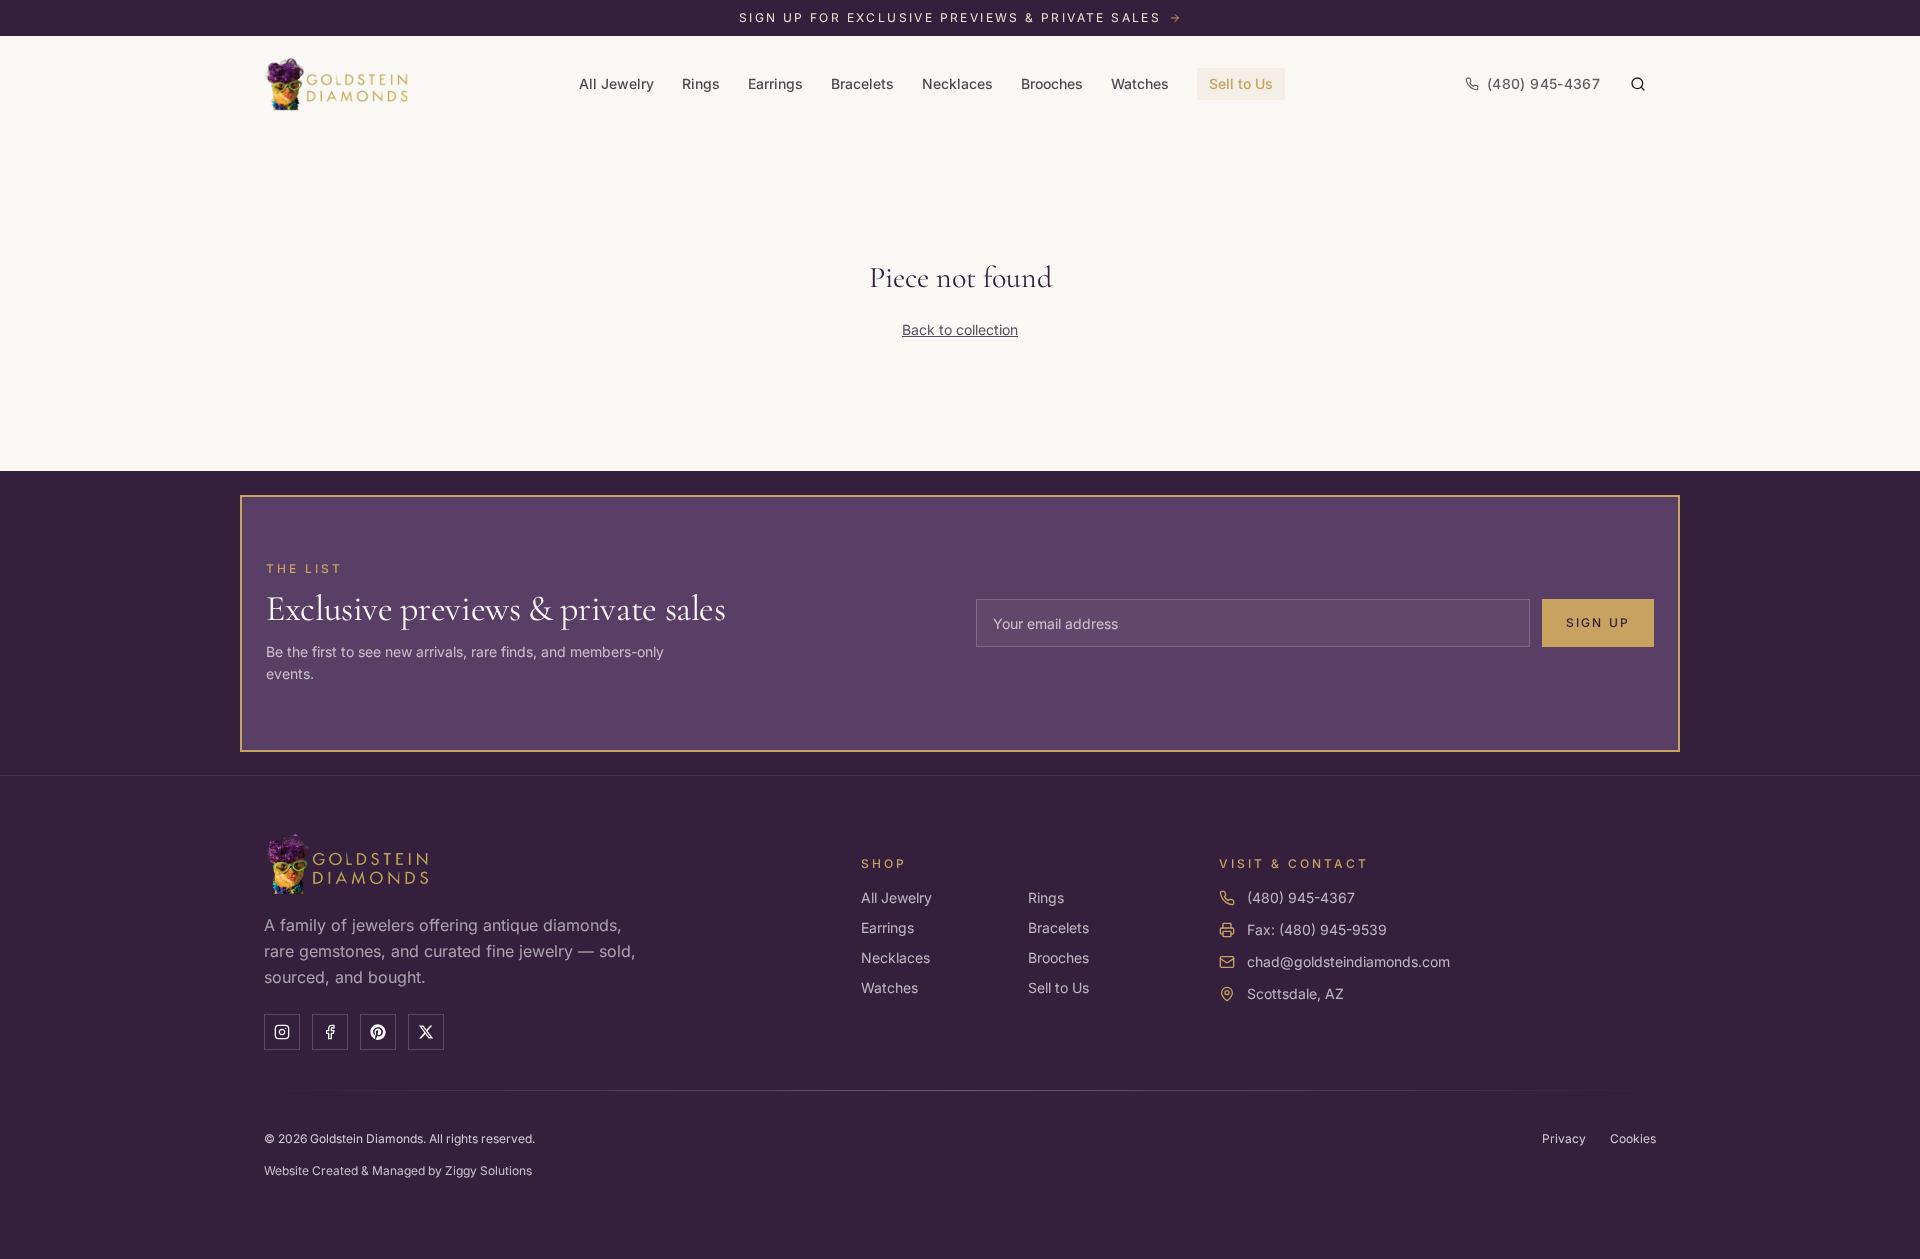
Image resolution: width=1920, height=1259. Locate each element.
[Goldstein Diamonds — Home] (337, 84)
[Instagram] (282, 1032)
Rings (701, 83)
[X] (426, 1032)
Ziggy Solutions (488, 1170)
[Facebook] (330, 1032)
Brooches (1052, 83)
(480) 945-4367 (1301, 897)
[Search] (1638, 84)
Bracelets (862, 83)
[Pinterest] (378, 1032)
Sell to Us (1241, 83)
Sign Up (1598, 622)
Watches (1140, 83)
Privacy (1564, 1138)
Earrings (775, 83)
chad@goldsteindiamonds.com (1348, 961)
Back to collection (960, 329)
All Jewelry (616, 83)
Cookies (1633, 1138)
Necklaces (957, 83)
